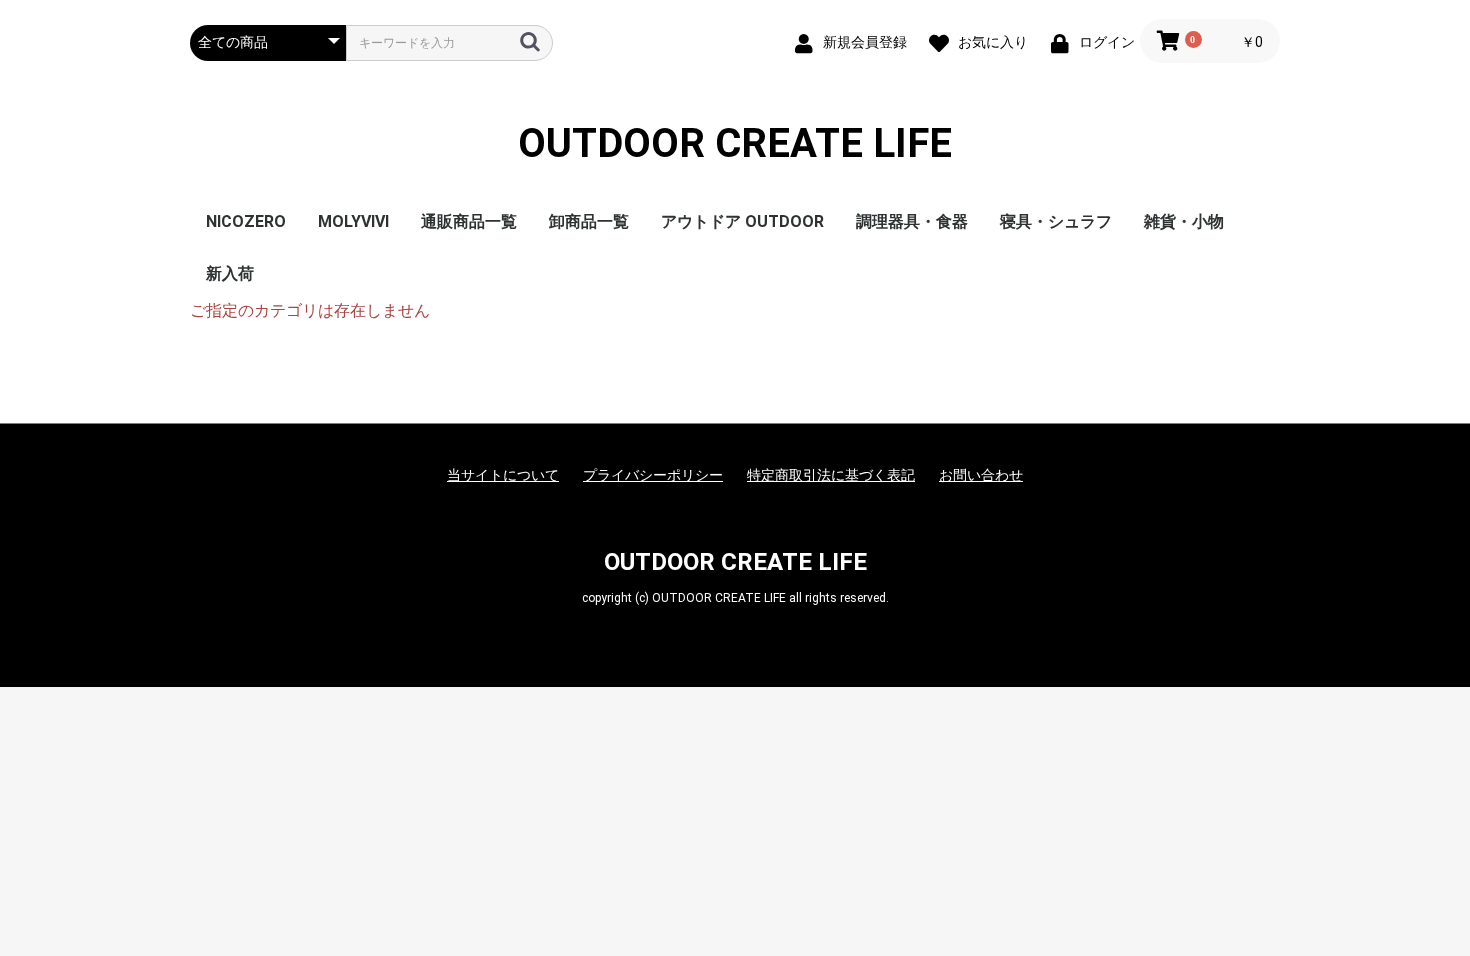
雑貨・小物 (1184, 221)
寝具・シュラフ (1056, 221)
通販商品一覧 (469, 221)
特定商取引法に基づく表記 (831, 475)
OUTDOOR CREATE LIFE (735, 144)
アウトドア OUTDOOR (742, 221)
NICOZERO (246, 221)
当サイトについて (503, 475)
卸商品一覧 (589, 221)
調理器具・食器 (912, 221)
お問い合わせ (981, 475)
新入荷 (230, 273)
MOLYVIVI (353, 221)
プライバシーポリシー (653, 475)
